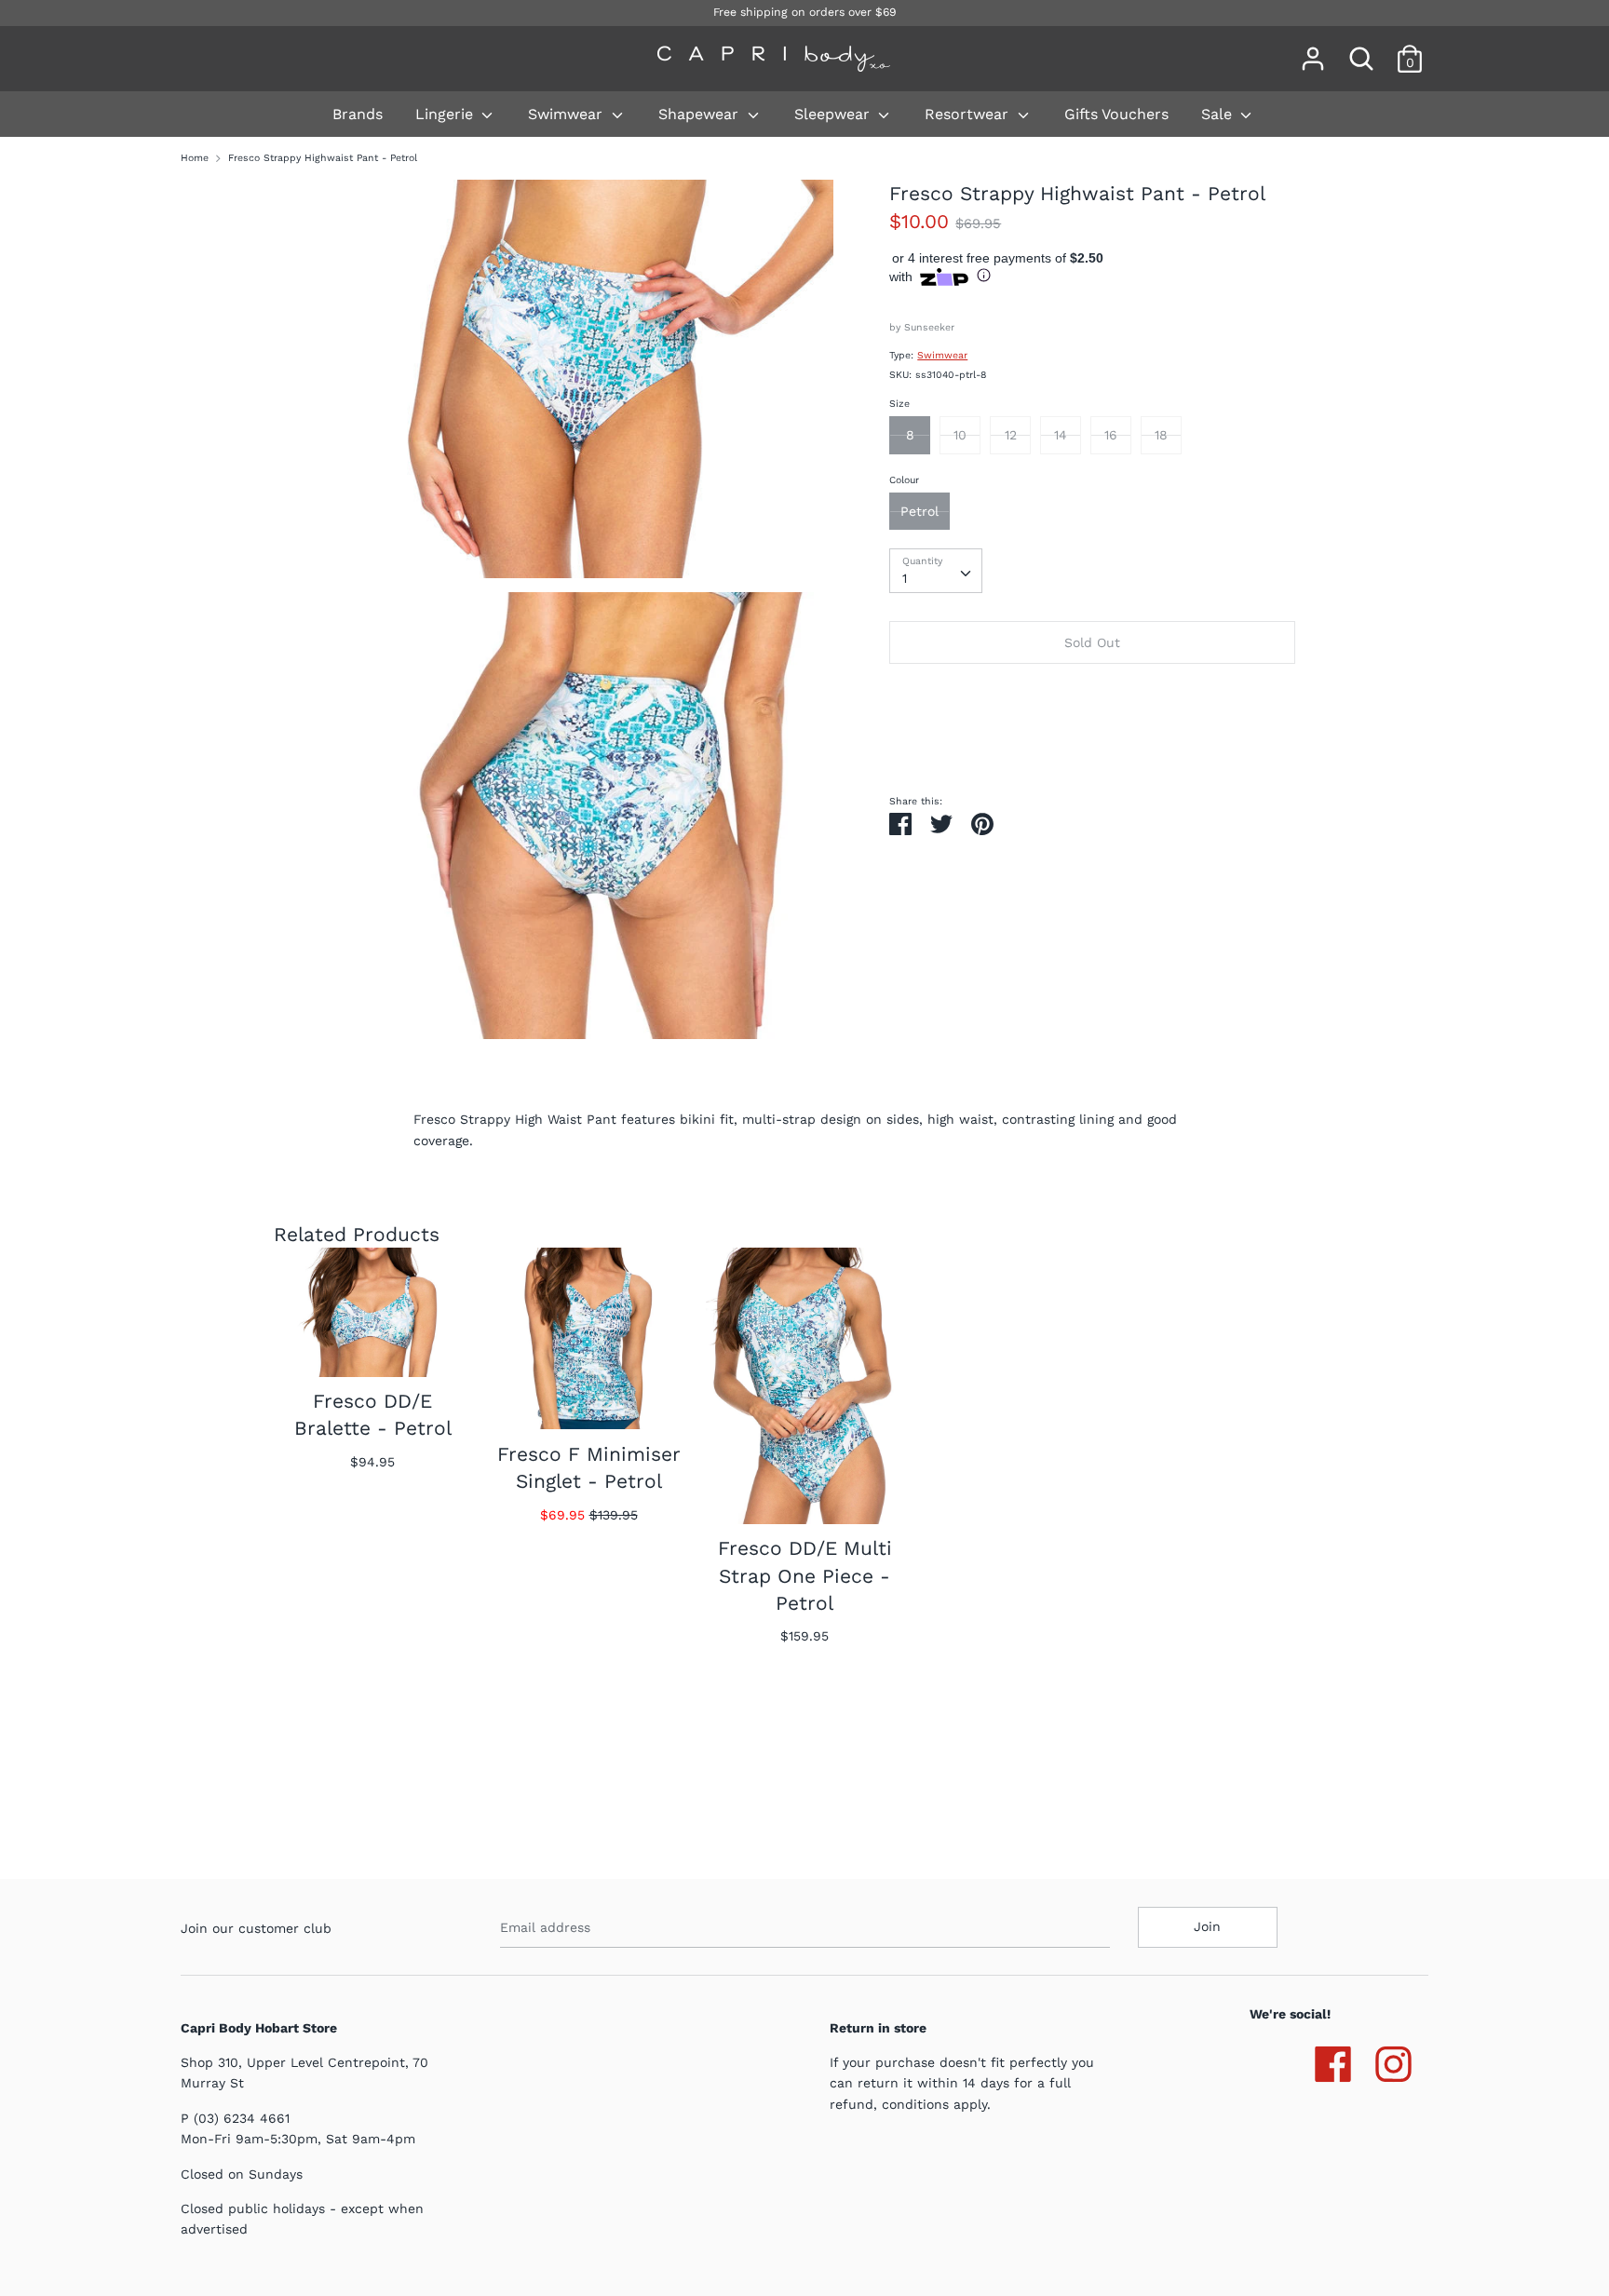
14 (1061, 435)
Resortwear (969, 114)
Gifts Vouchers (1116, 114)
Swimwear (568, 114)
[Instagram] (1393, 2060)
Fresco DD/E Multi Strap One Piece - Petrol (805, 1575)
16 (1111, 435)
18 (1161, 435)
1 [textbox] (905, 578)
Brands (358, 114)
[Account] (1313, 50)
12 (1011, 435)
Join (1207, 1926)
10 (960, 435)
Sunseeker (929, 327)
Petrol (919, 511)
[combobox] (936, 571)
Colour (904, 480)
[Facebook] (1333, 2060)
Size (899, 404)
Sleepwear (834, 114)
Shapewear (701, 114)
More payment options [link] (1092, 741)
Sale (1219, 114)
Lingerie (446, 114)
